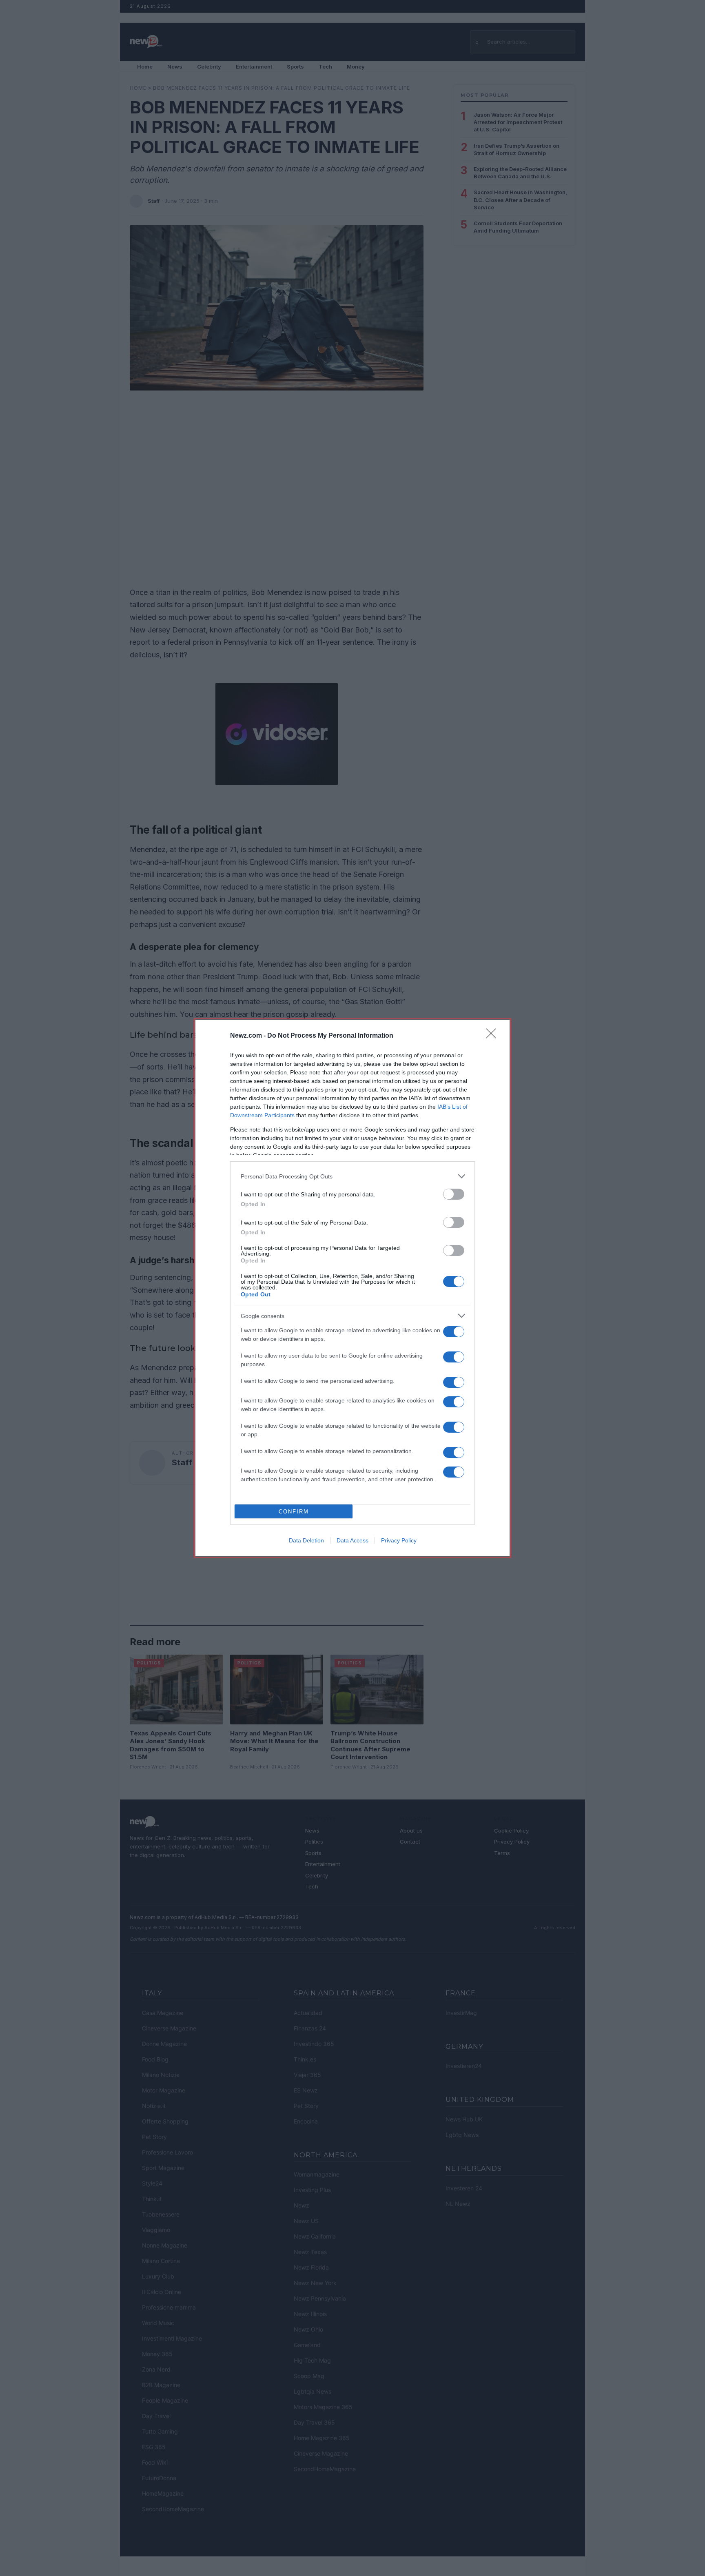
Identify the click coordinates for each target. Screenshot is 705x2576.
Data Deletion (306, 1540)
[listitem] (352, 1176)
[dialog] (352, 1288)
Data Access (352, 1540)
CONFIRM (294, 1512)
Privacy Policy (399, 1540)
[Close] (494, 1036)
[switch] (454, 1194)
